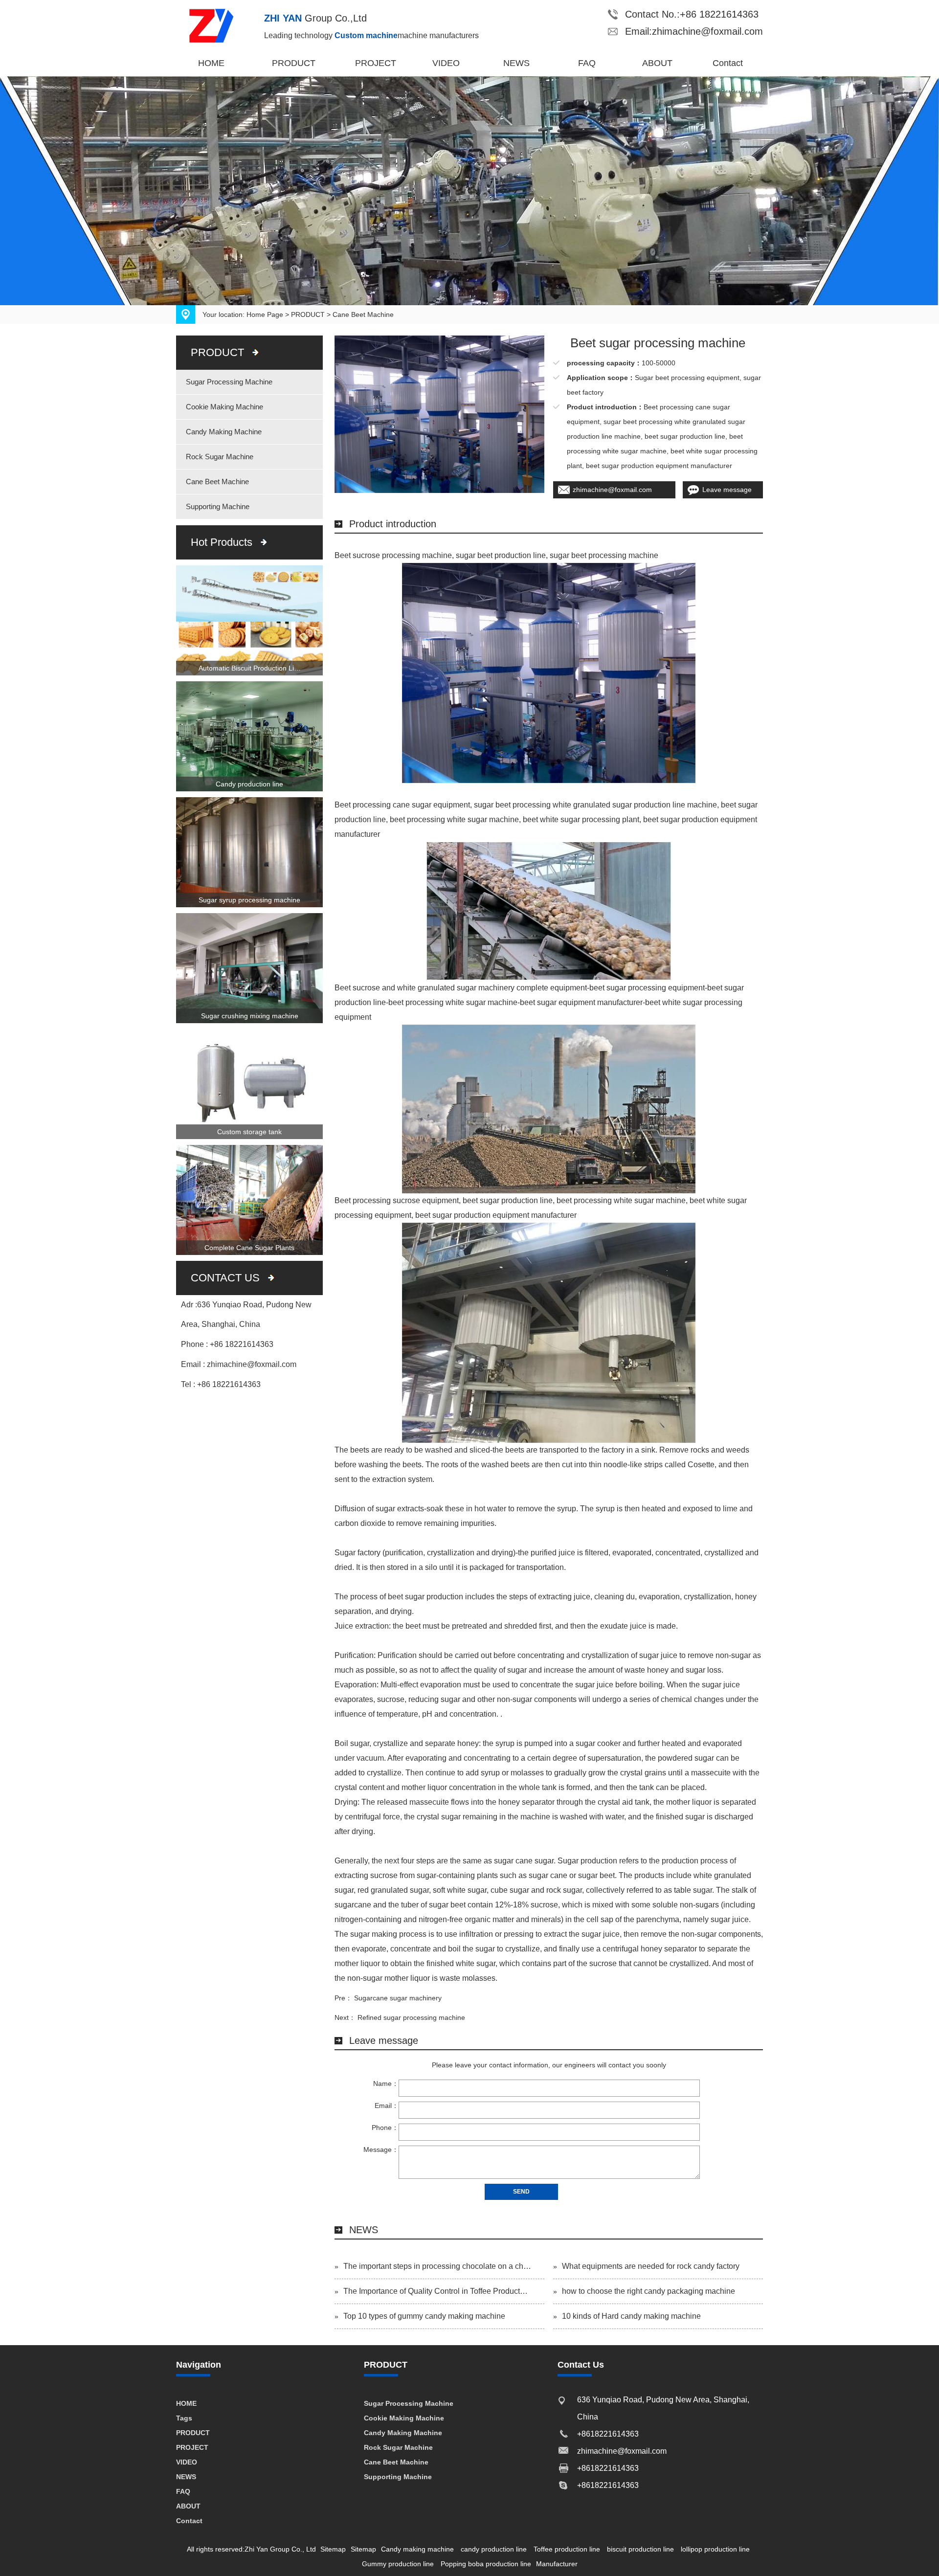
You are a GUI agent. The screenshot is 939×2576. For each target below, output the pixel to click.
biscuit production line (640, 2549)
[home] (220, 25)
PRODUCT (294, 63)
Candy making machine (417, 2549)
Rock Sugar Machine (220, 457)
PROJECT (376, 63)
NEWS (516, 63)
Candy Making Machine (224, 432)
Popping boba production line (486, 2564)
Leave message (727, 490)
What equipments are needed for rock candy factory (651, 2266)
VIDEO (446, 63)
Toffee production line (567, 2549)
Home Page (265, 314)
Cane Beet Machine (363, 314)
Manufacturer (557, 2564)
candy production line (494, 2549)
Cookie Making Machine (224, 407)
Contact (728, 63)
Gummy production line (398, 2564)
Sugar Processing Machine (229, 382)
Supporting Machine (218, 506)
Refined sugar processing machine (411, 2017)
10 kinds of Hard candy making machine (631, 2316)
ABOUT (657, 63)
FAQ (587, 63)
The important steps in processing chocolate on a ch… (437, 2266)
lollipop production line (715, 2549)
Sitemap (333, 2549)
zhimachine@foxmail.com (612, 490)
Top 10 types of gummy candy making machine (424, 2316)
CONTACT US (225, 1278)
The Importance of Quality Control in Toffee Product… (436, 2291)
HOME (211, 63)
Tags (184, 2418)
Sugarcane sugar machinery (398, 1998)
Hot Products (222, 542)
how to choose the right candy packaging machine (648, 2291)
